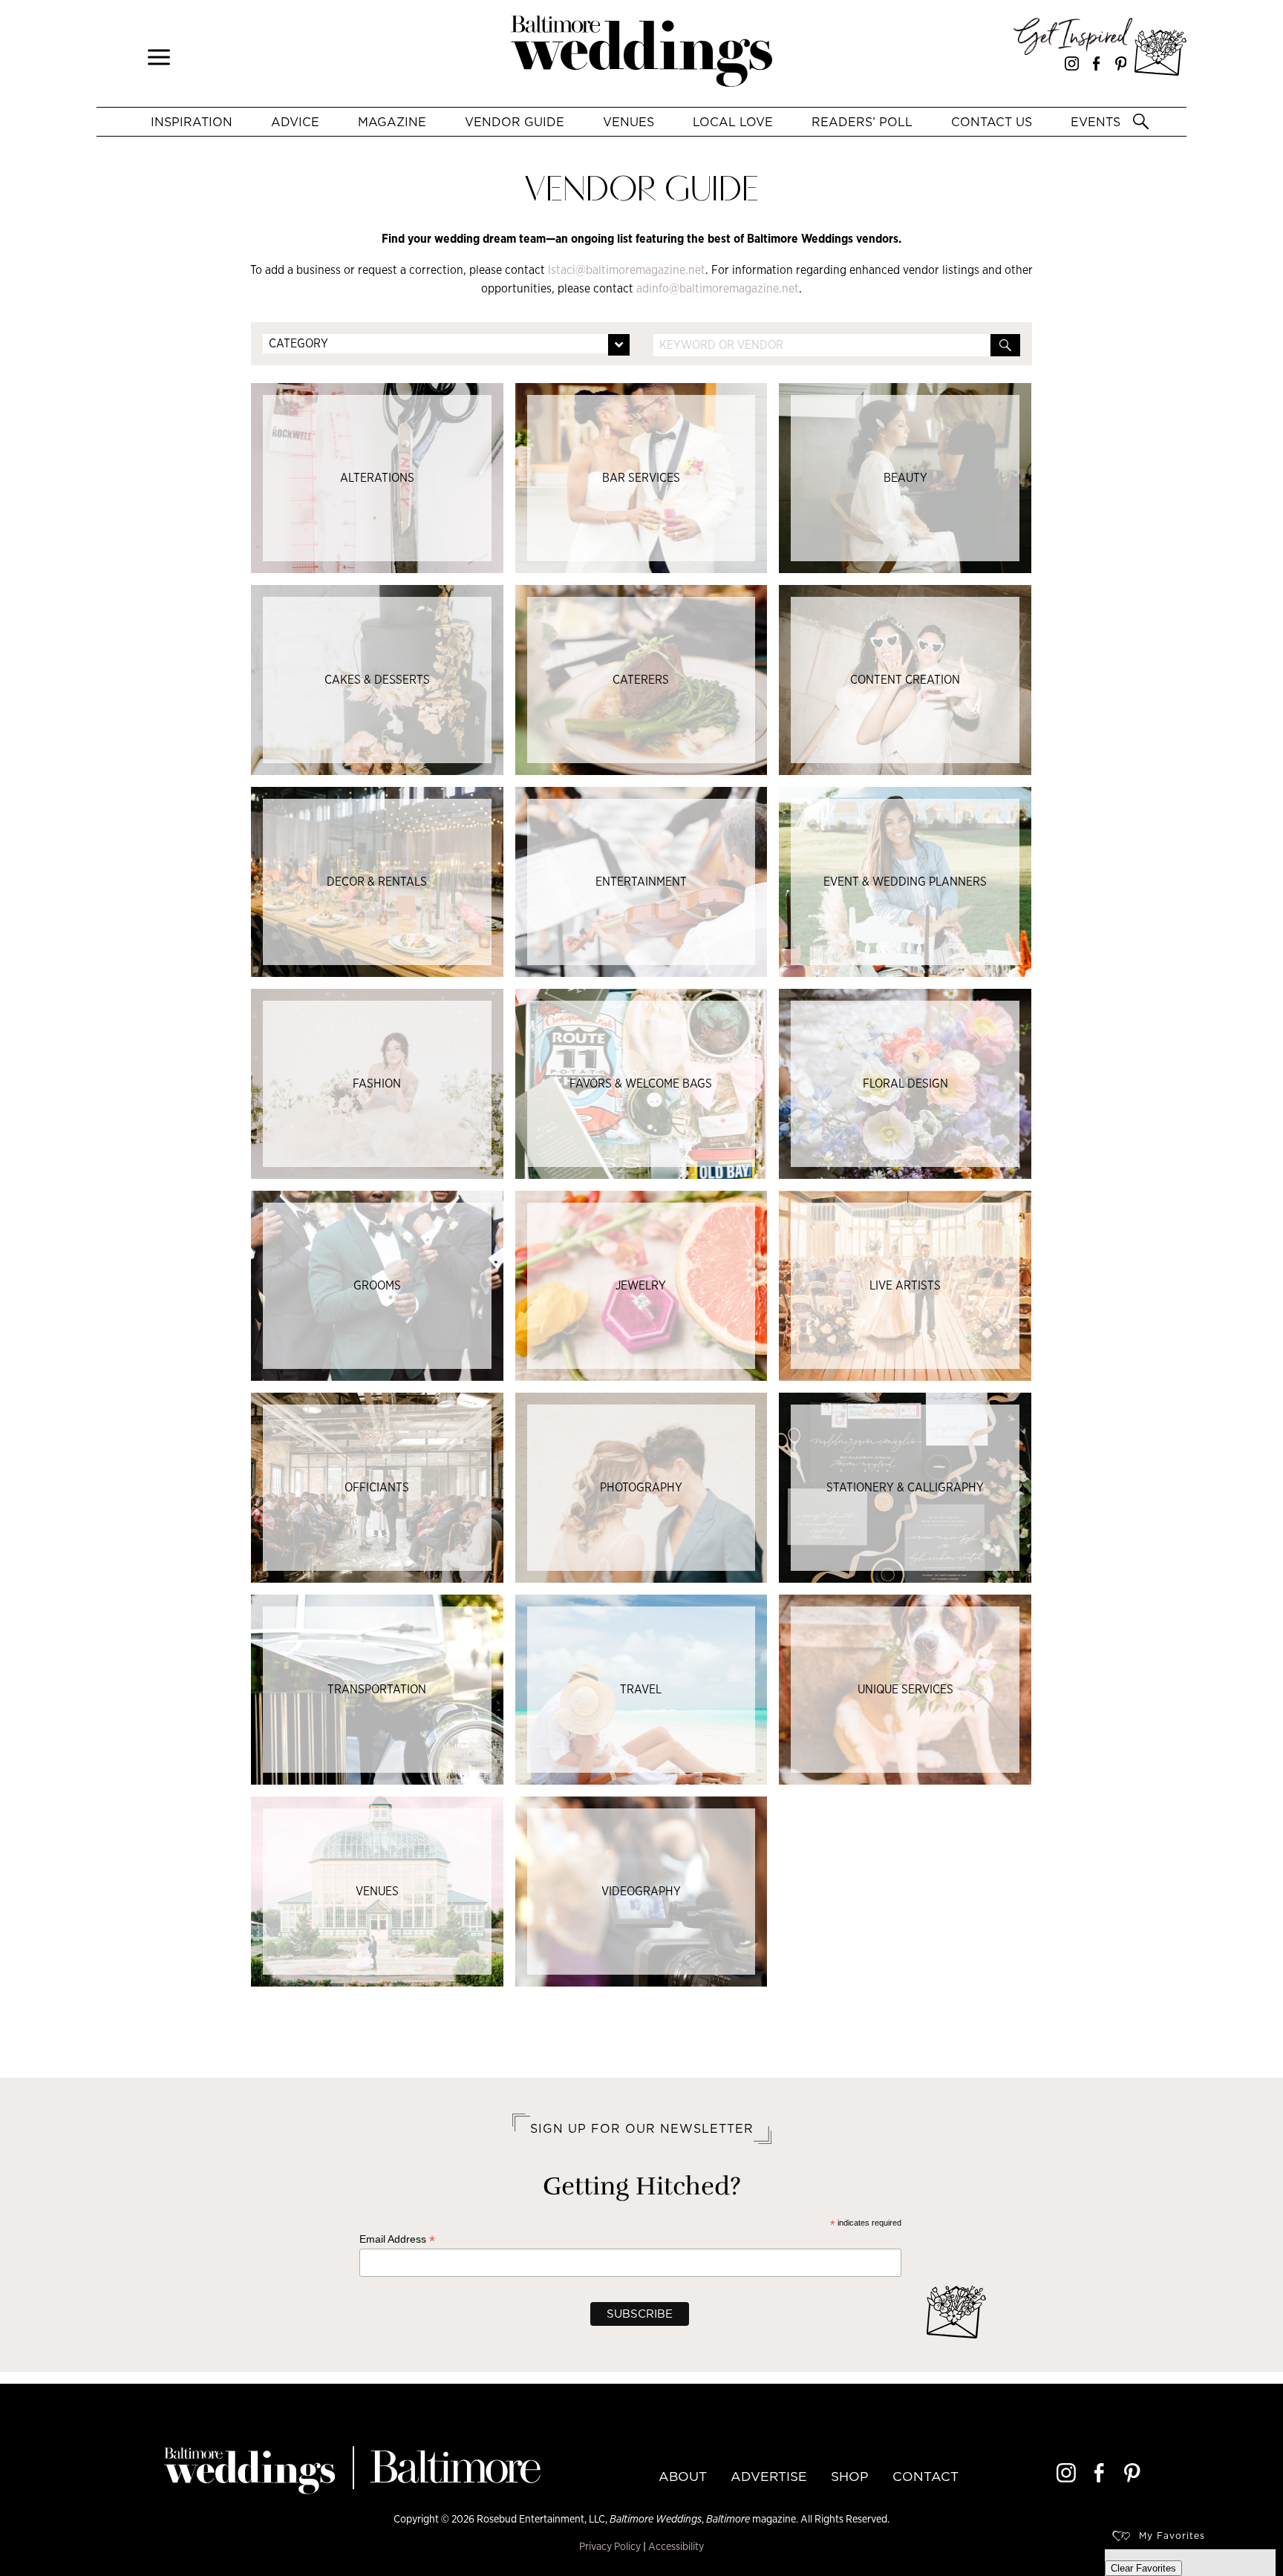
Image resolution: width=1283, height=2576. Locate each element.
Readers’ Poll (862, 122)
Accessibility (676, 2546)
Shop (850, 2477)
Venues (629, 122)
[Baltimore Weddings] (641, 53)
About (683, 2477)
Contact (925, 2477)
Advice (295, 122)
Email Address (397, 2239)
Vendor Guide (515, 122)
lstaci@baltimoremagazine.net (627, 270)
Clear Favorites (1143, 2568)
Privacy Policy (610, 2546)
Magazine (392, 122)
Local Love (733, 122)
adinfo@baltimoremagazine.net (718, 288)
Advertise (769, 2477)
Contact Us (992, 122)
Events (1096, 122)
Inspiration (192, 122)
